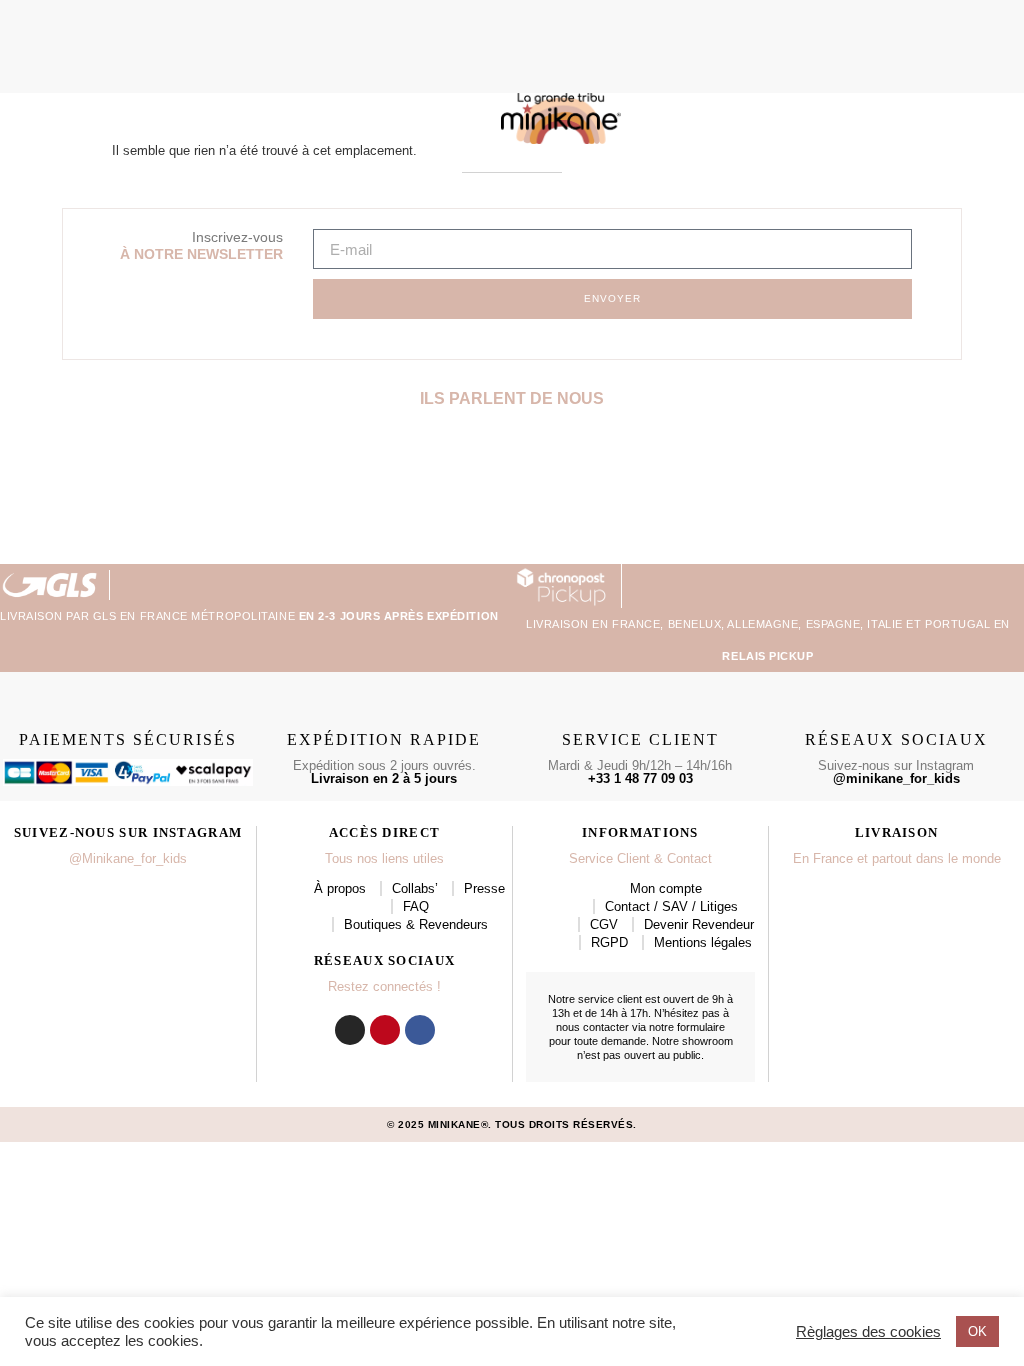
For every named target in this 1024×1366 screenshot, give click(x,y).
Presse (484, 888)
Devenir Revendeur (699, 924)
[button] (512, 31)
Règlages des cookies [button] (868, 1332)
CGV (604, 924)
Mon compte (666, 888)
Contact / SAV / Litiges (671, 906)
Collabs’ (415, 888)
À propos (340, 888)
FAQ (416, 906)
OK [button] (977, 1331)
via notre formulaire (678, 1027)
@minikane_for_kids (896, 778)
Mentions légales (703, 942)
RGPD (609, 942)
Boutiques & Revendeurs (416, 924)
